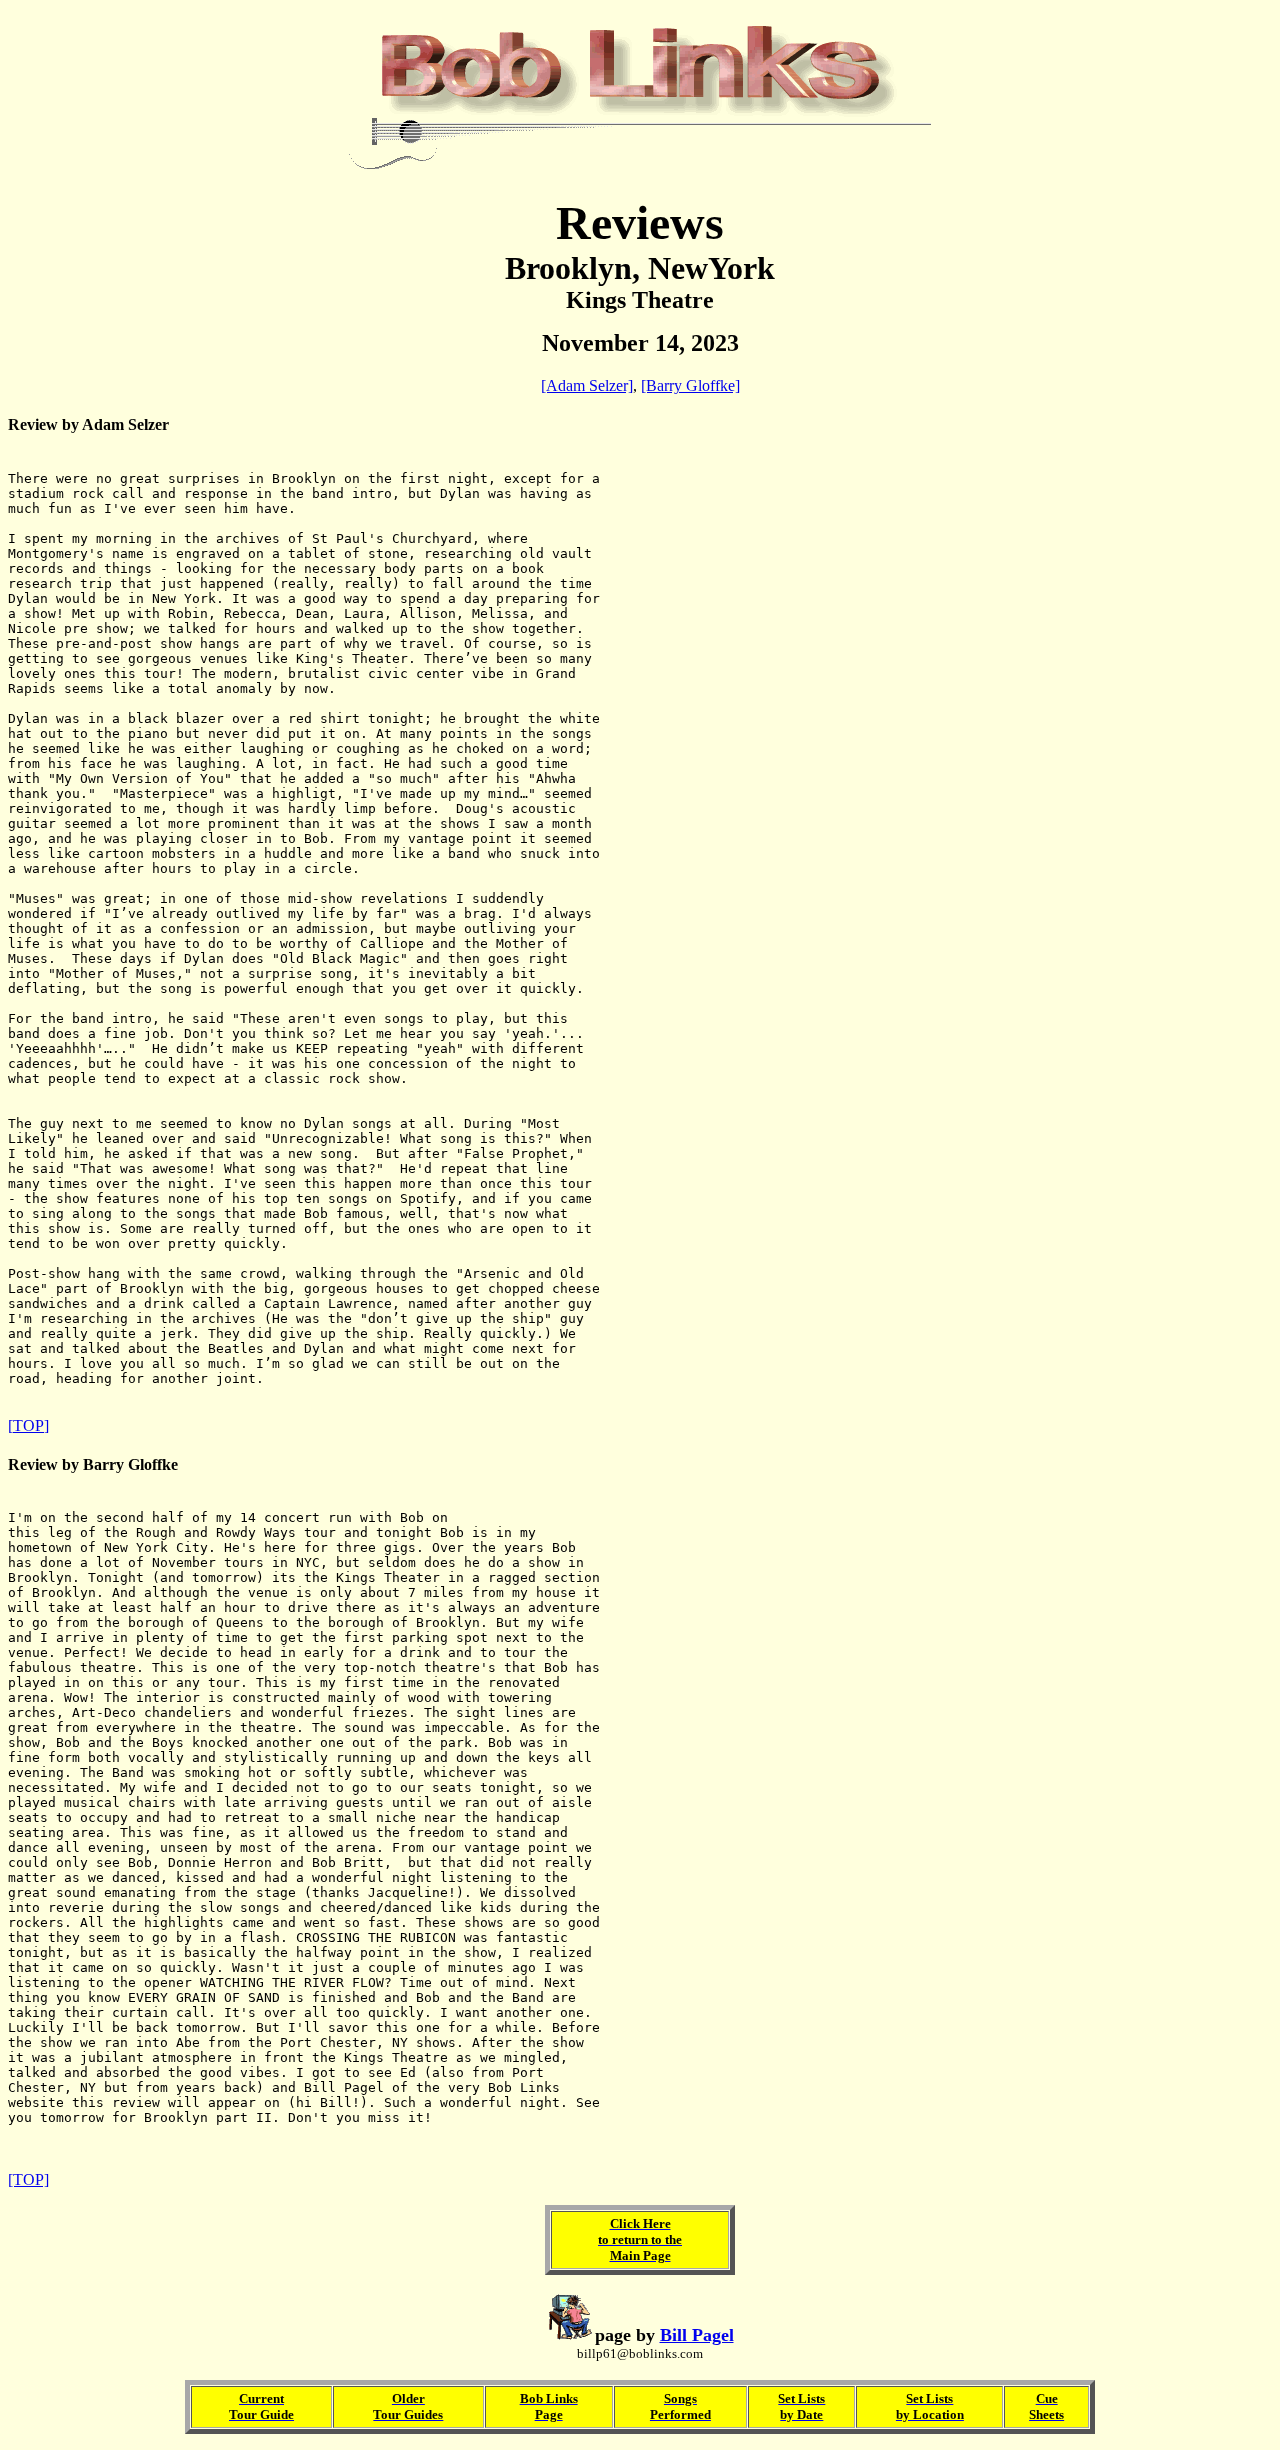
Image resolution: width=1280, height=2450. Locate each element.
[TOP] (28, 1425)
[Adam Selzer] (587, 385)
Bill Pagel (697, 2335)
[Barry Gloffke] (690, 385)
